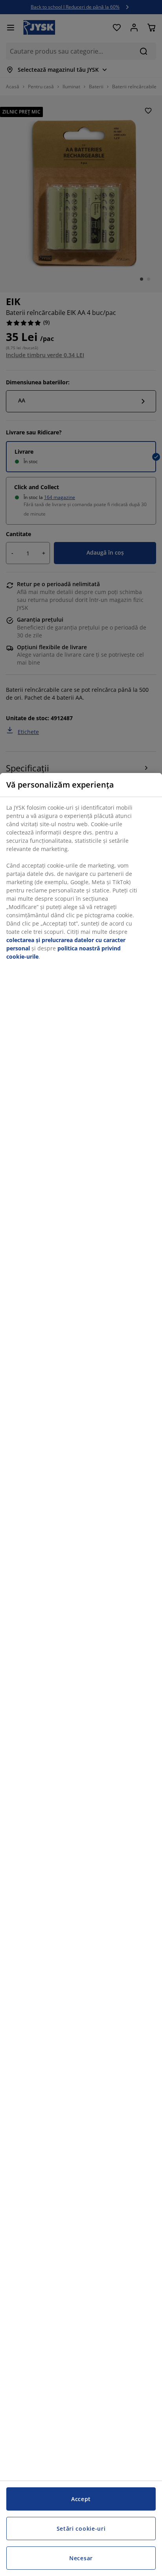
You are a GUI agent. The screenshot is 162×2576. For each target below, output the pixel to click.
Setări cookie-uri (81, 2529)
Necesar (81, 2558)
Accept (81, 2499)
